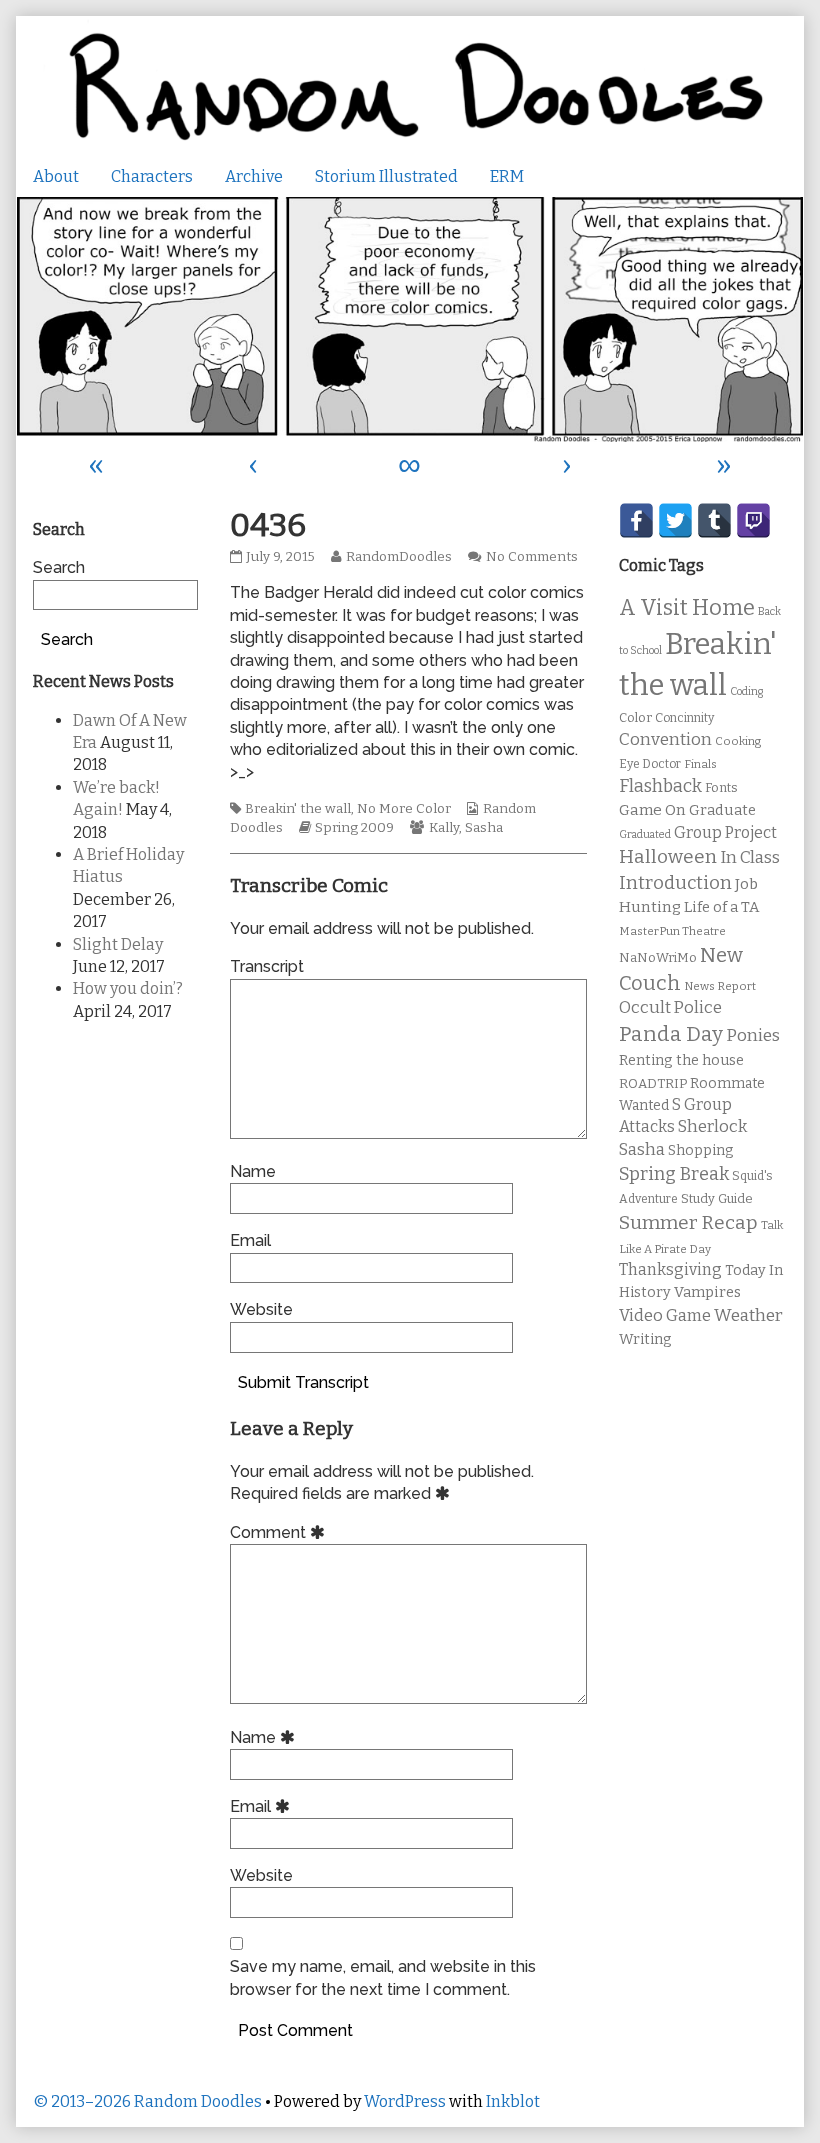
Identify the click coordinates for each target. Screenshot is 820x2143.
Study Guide (717, 1198)
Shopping (700, 1150)
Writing (645, 1339)
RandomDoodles (398, 557)
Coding (746, 691)
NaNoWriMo (658, 957)
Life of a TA (721, 907)
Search (59, 567)
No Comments (532, 557)
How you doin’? (128, 988)
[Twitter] (675, 520)
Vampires (707, 1292)
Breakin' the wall (298, 809)
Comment (280, 1532)
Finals (700, 764)
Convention (665, 739)
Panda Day (671, 1034)
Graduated (645, 834)
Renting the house (681, 1060)
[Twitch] (753, 520)
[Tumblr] (714, 520)
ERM (507, 176)
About (56, 176)
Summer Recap (688, 1222)
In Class (750, 857)
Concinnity (684, 718)
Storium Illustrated (386, 176)
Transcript (267, 966)
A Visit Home (687, 608)
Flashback (660, 786)
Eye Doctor (650, 764)
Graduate (722, 810)
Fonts (721, 787)
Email (250, 1240)
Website (261, 1309)
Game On (652, 810)
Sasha (484, 828)
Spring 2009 (354, 828)
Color (635, 717)
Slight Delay (118, 944)
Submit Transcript (303, 1382)
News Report (720, 986)
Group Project (725, 832)
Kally (444, 828)
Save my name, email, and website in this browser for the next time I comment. (383, 1977)
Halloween (668, 856)
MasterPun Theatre (672, 931)
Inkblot (513, 2101)
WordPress (405, 2101)
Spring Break (674, 1174)
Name (253, 1171)
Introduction (675, 883)
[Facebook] (636, 520)
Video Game (665, 1315)
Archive (254, 176)
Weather (748, 1315)
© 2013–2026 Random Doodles (147, 2101)
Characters (152, 176)
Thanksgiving (670, 1269)
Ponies (753, 1035)
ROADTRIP (653, 1084)
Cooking (738, 741)
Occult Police (670, 1007)
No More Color (404, 809)
